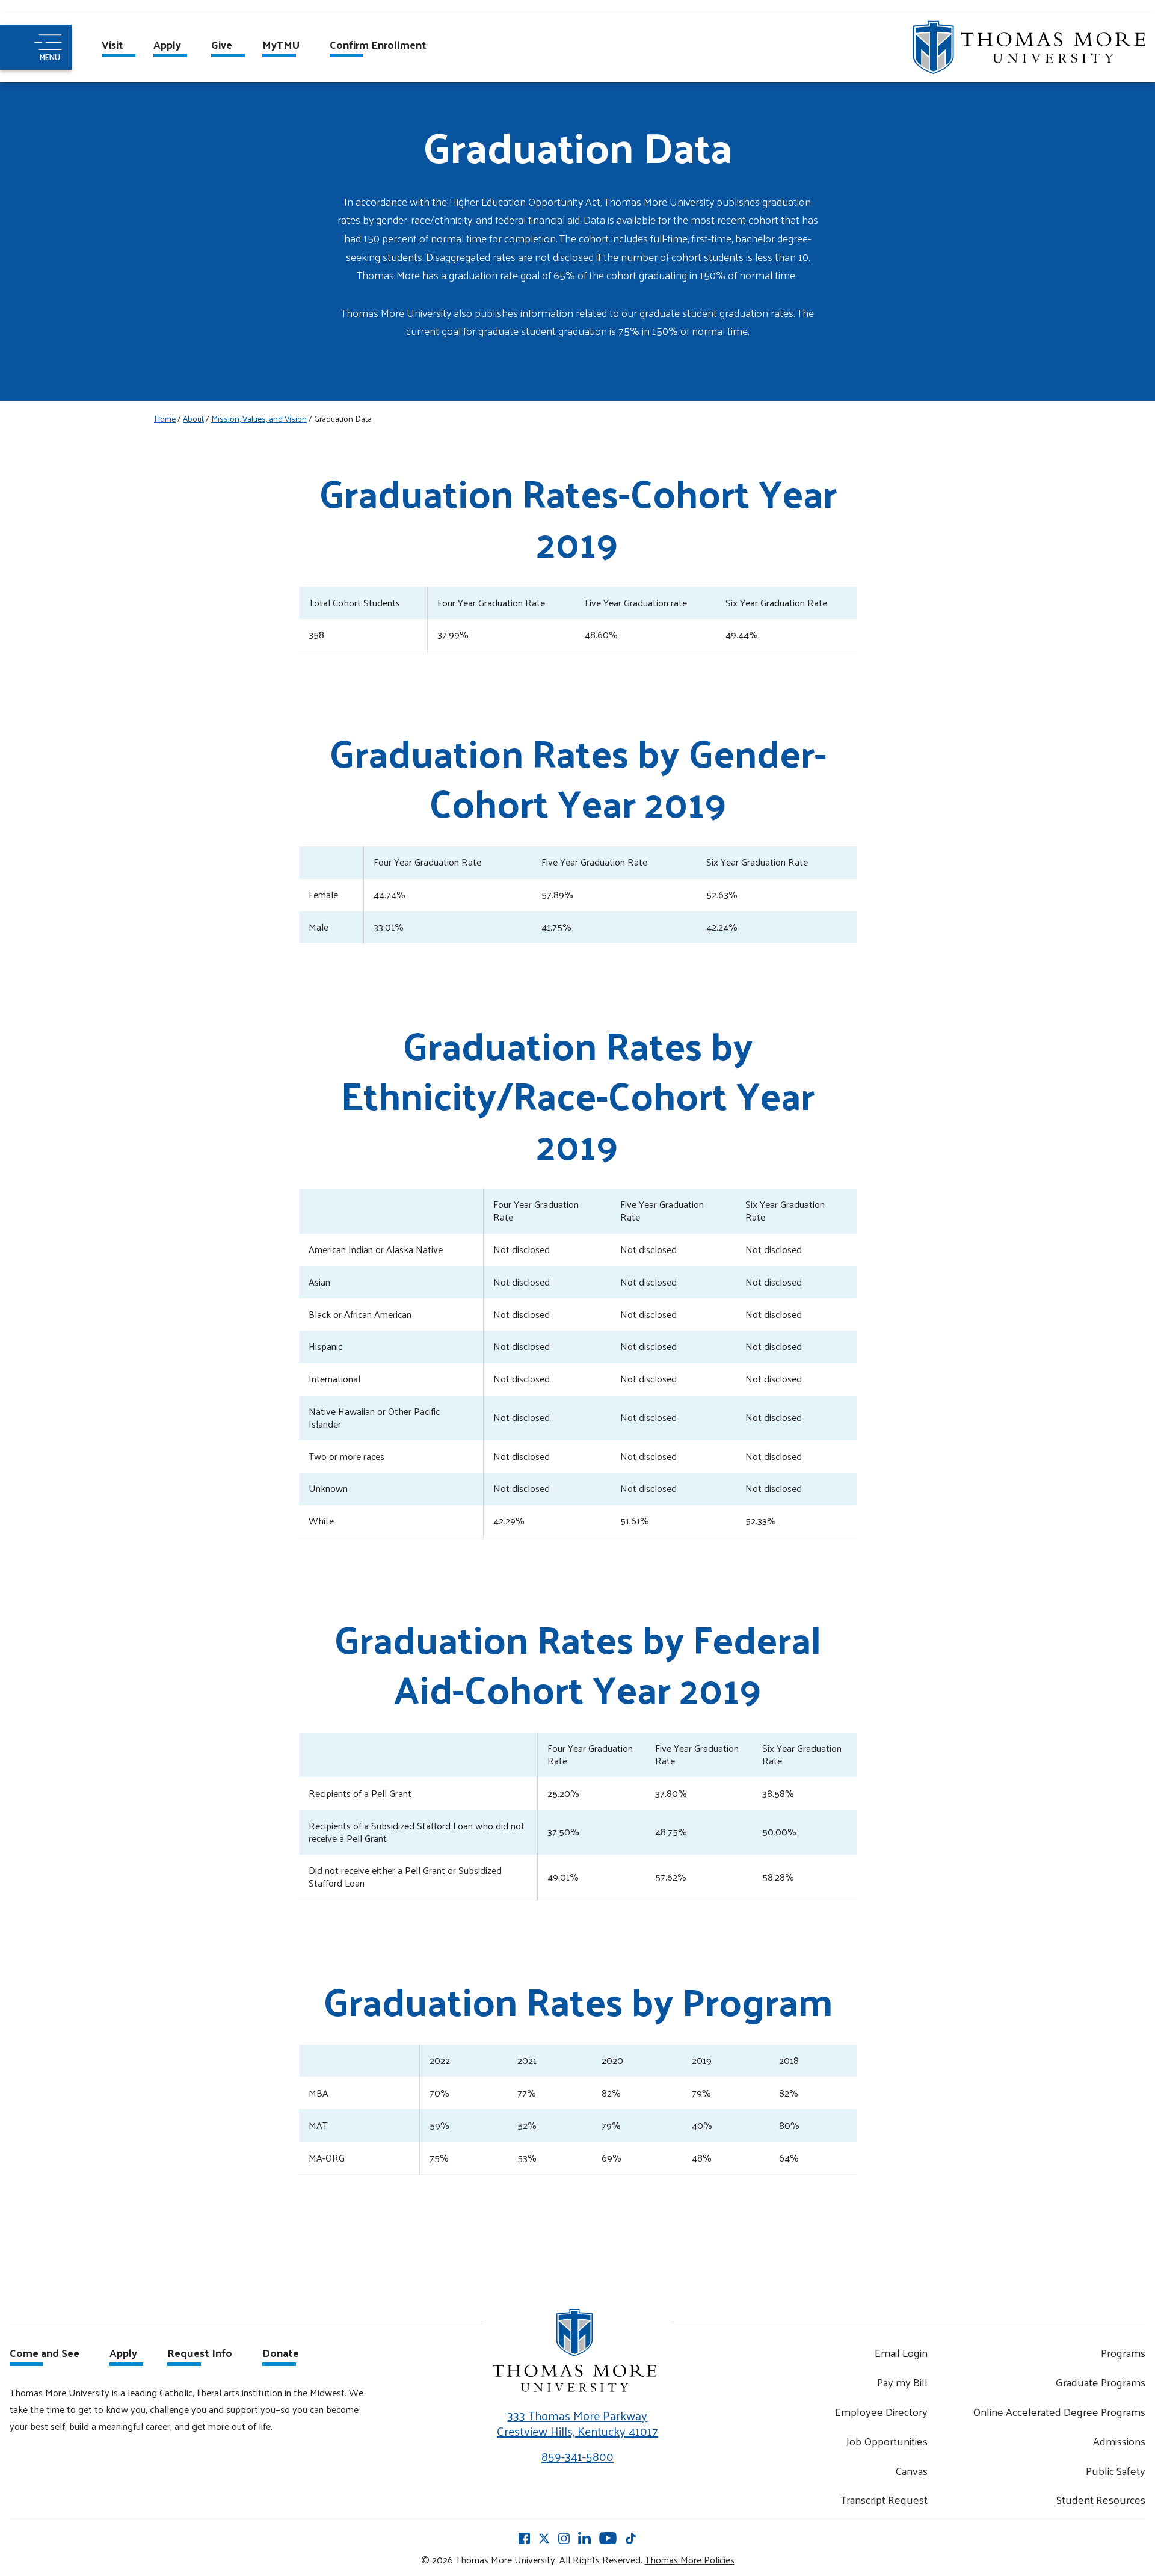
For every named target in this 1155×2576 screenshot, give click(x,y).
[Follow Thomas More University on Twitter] (544, 2537)
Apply (167, 46)
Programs (1123, 2353)
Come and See (45, 2354)
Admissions (1119, 2441)
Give (222, 46)
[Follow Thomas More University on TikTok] (631, 2537)
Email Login (901, 2353)
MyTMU (281, 46)
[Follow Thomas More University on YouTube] (608, 2537)
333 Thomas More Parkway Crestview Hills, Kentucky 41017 (577, 2423)
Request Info (200, 2354)
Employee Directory (881, 2411)
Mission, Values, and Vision (259, 418)
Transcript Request (884, 2499)
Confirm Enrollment (378, 46)
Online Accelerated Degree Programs (1059, 2411)
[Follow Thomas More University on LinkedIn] (584, 2537)
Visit (112, 46)
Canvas (911, 2470)
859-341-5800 (577, 2456)
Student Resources (1101, 2499)
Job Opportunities (887, 2441)
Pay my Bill (902, 2382)
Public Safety (1116, 2470)
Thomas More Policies (690, 2559)
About (193, 418)
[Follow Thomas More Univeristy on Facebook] (524, 2537)
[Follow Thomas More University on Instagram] (564, 2537)
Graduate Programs (1100, 2382)
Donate (281, 2354)
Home (165, 418)
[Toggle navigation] (36, 47)
